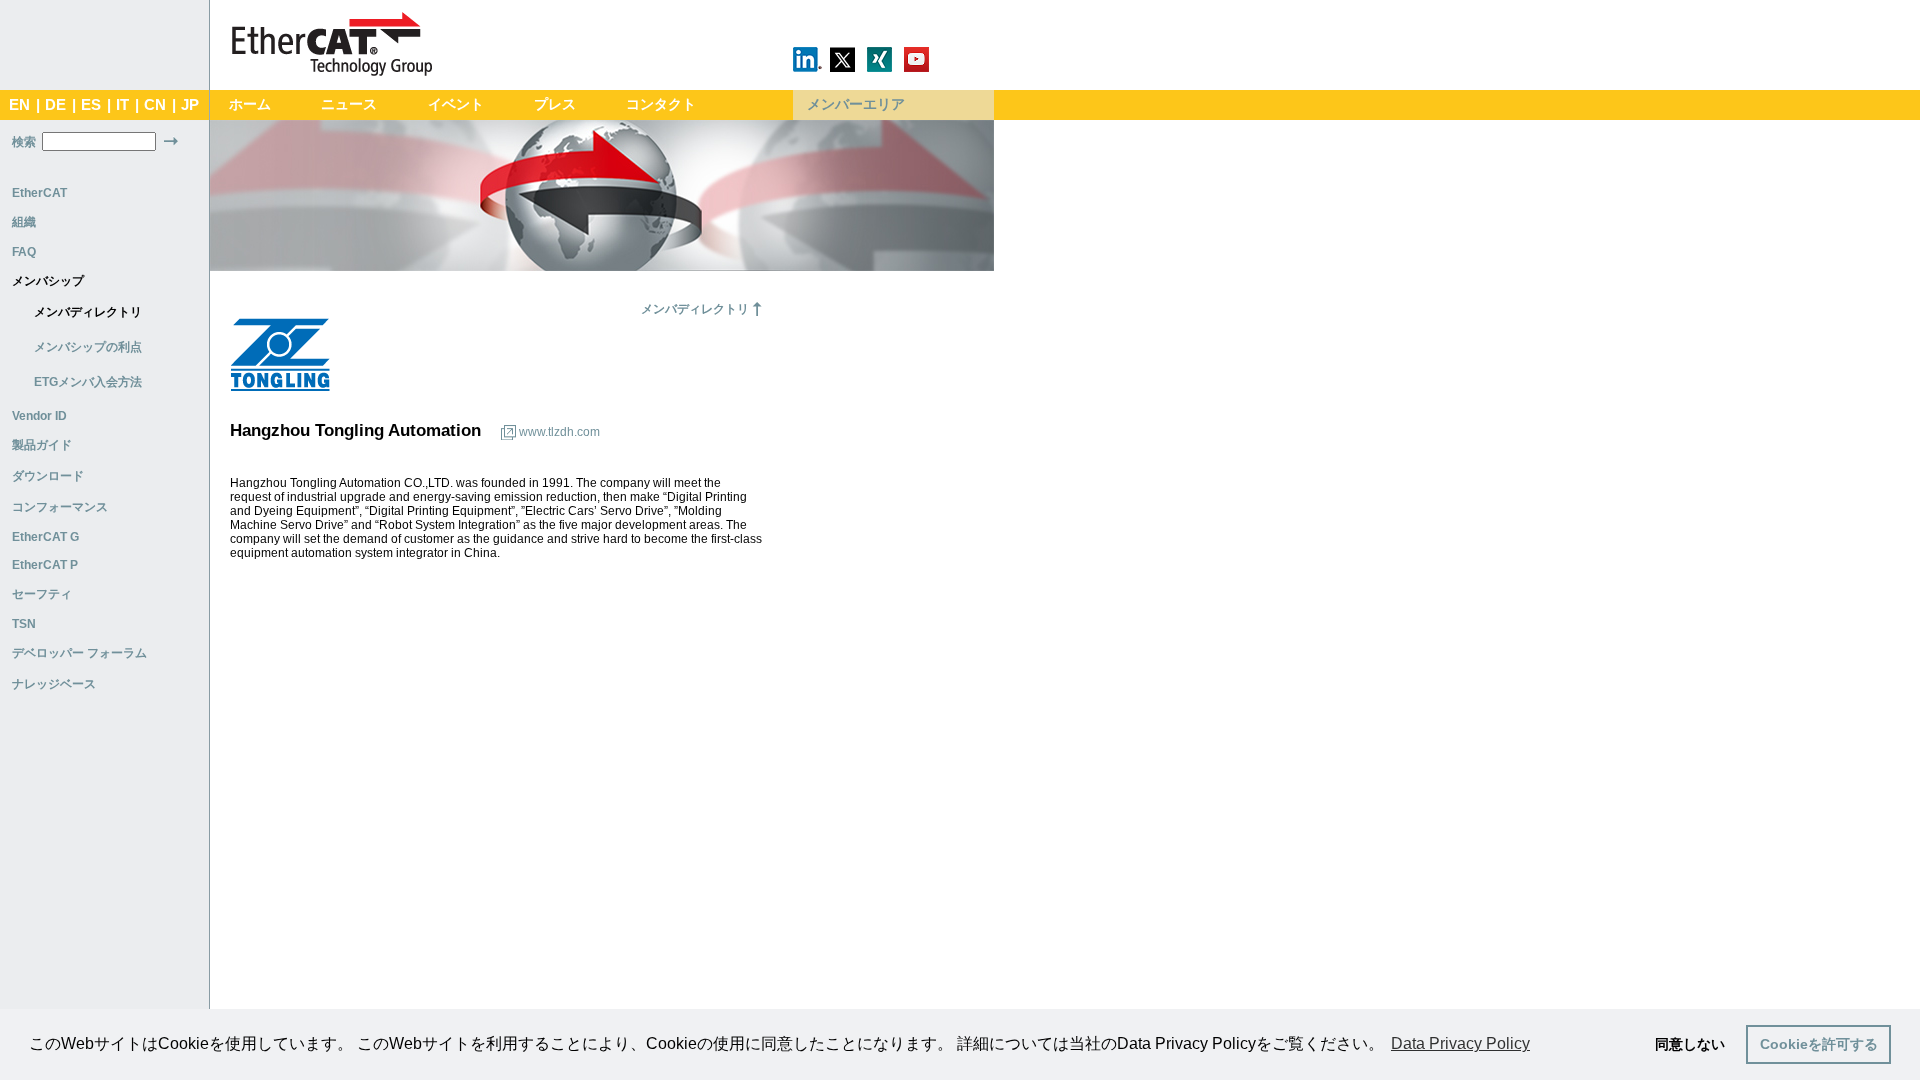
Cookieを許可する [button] (1819, 1044)
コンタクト (661, 104)
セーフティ (42, 594)
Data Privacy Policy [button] (1460, 1043)
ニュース (349, 104)
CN (155, 105)
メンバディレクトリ (88, 312)
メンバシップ (48, 281)
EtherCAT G (45, 537)
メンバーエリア (856, 104)
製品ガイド (42, 445)
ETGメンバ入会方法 (88, 382)
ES (91, 105)
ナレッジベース (54, 684)
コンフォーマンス (60, 507)
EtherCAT (39, 193)
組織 (24, 222)
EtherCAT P (45, 565)
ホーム (250, 104)
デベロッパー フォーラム (79, 653)
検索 (24, 142)
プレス (555, 104)
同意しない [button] (1690, 1044)
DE (55, 105)
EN (19, 105)
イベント (456, 104)
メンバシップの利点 (88, 347)
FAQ (24, 252)
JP (190, 105)
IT (122, 105)
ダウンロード (48, 476)
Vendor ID (39, 416)
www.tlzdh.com (559, 432)
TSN (24, 624)
